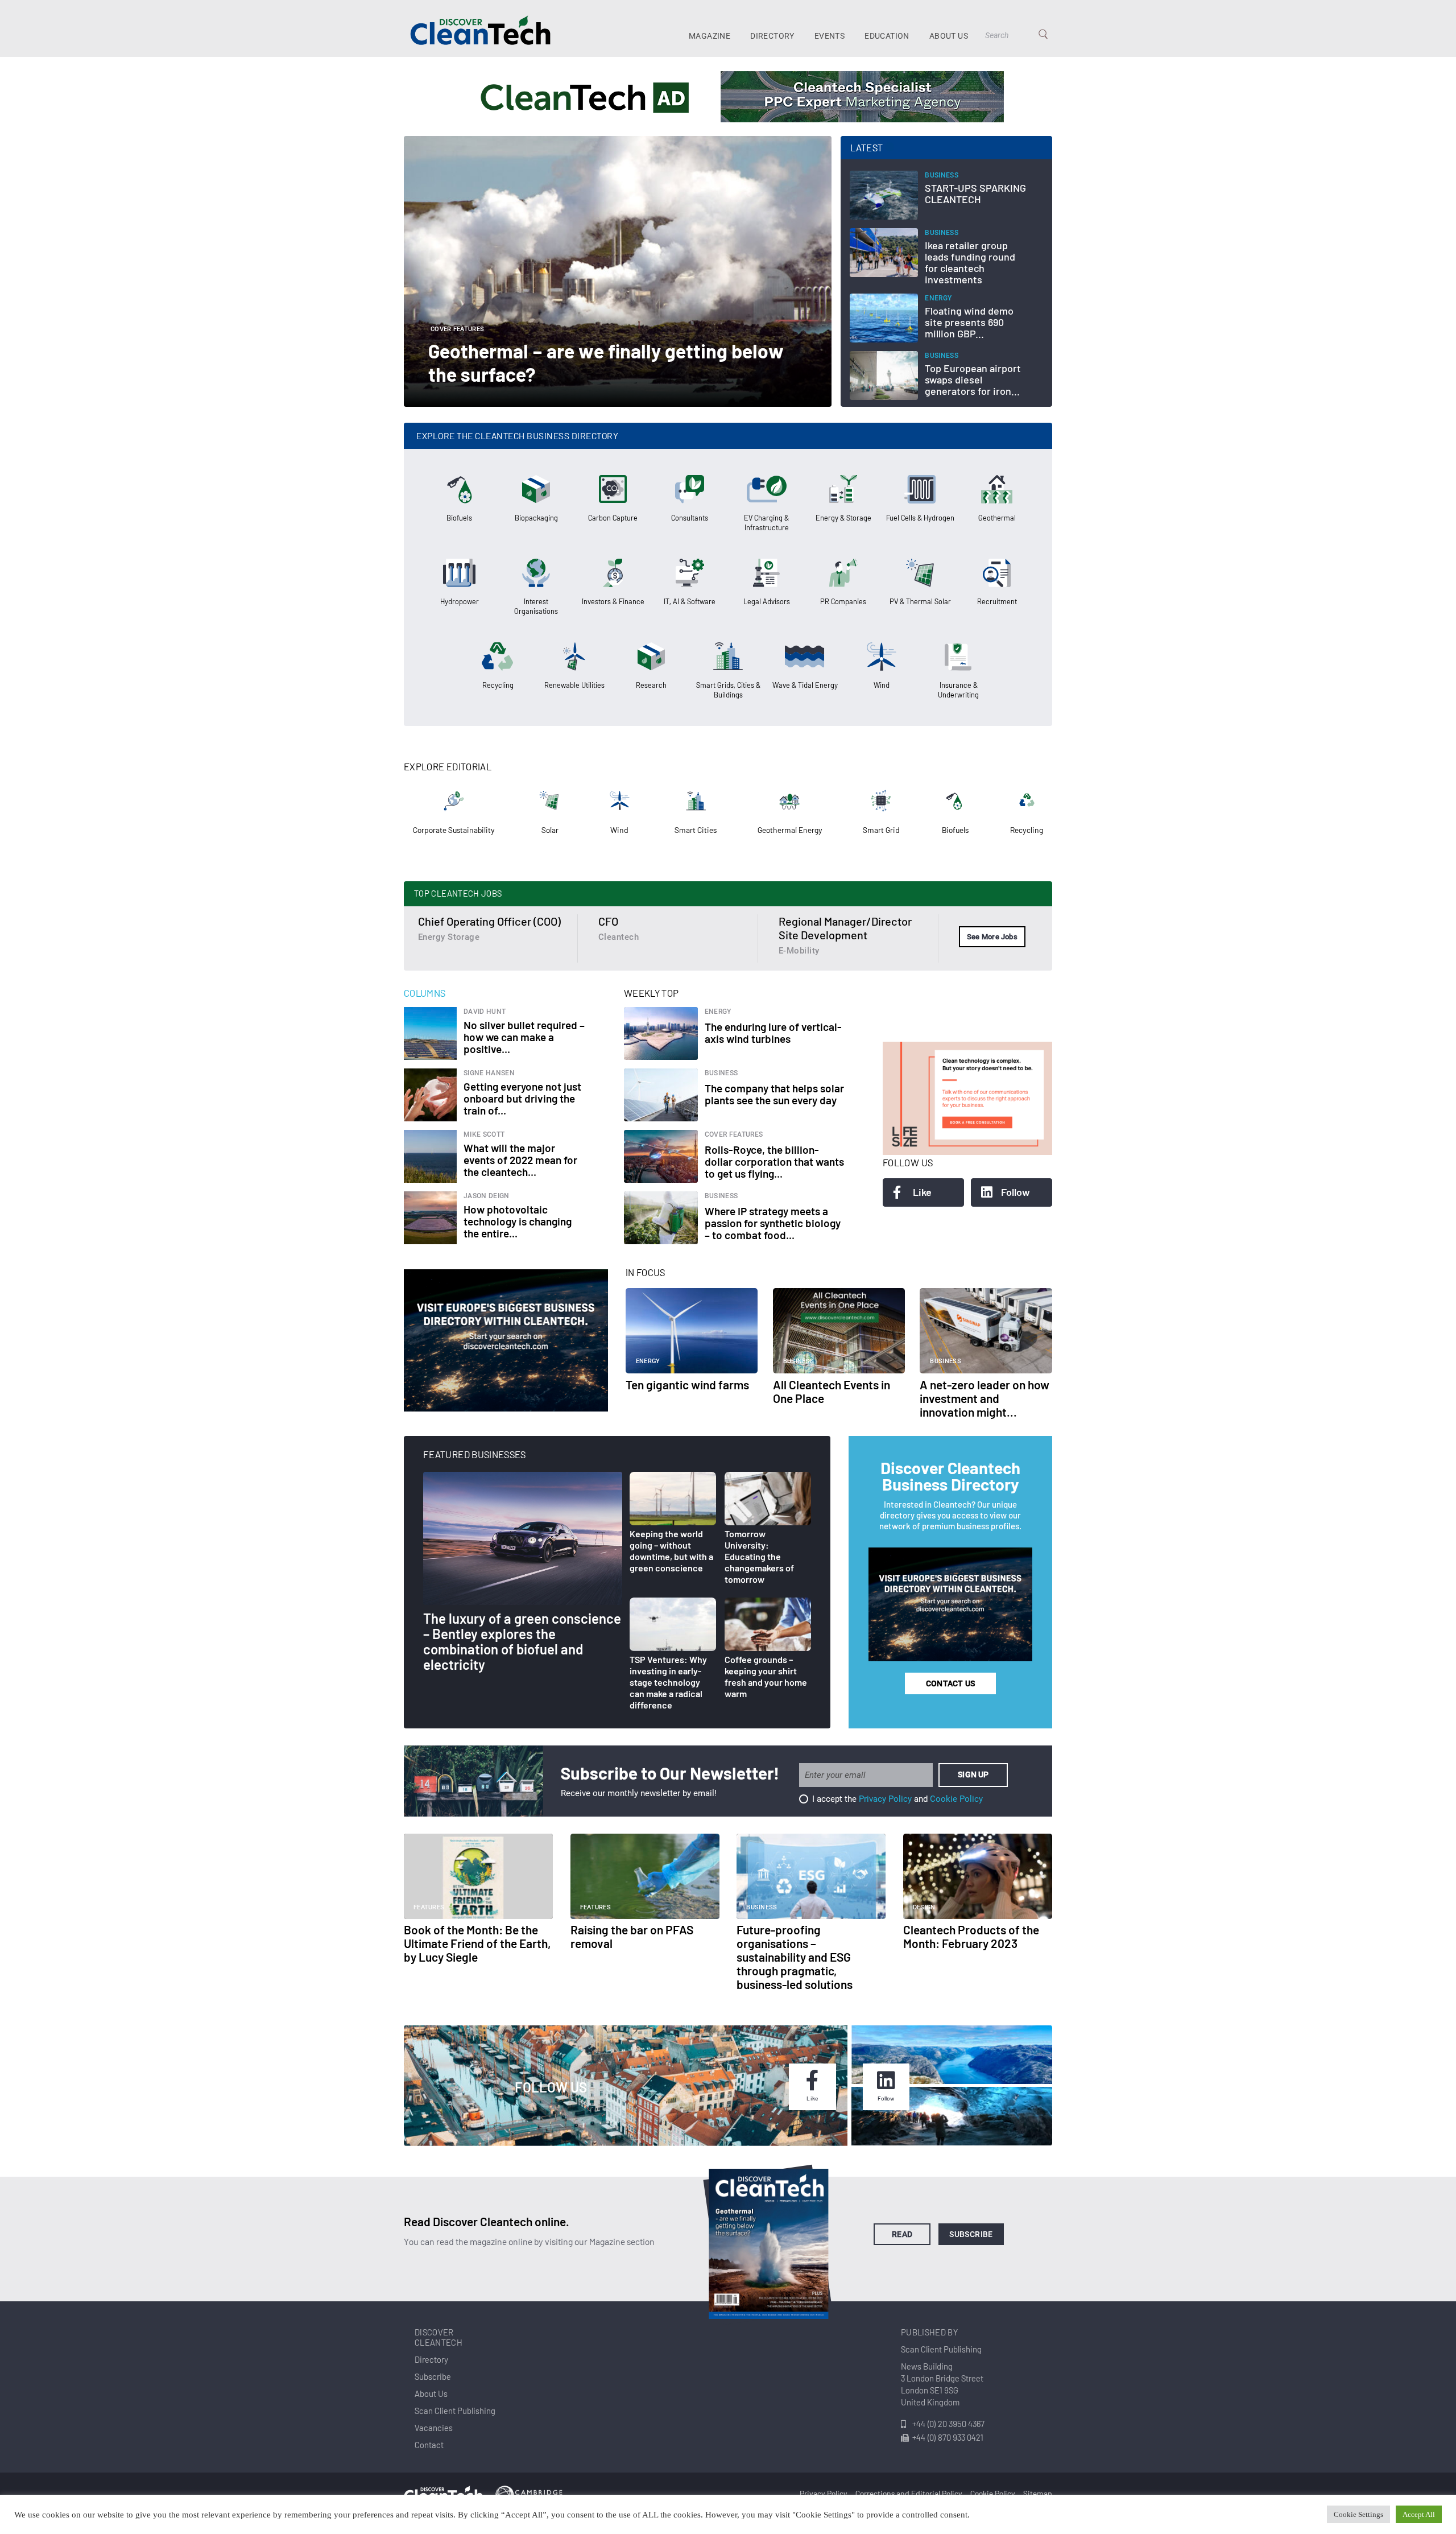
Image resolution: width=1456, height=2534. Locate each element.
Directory (772, 36)
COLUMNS (425, 993)
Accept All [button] (1419, 2514)
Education (887, 36)
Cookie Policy (956, 1799)
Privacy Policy (885, 1799)
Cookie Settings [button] (1358, 2514)
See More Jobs (992, 937)
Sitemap (1038, 2493)
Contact (429, 2445)
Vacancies (434, 2428)
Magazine (710, 36)
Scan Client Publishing (455, 2411)
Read (902, 2234)
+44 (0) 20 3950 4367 (948, 2424)
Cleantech (619, 937)
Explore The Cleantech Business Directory (517, 436)
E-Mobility (799, 951)
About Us (949, 36)
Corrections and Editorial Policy (909, 2493)
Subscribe (971, 2234)
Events (830, 36)
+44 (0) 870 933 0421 (948, 2437)
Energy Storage (449, 937)
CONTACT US (950, 1683)
